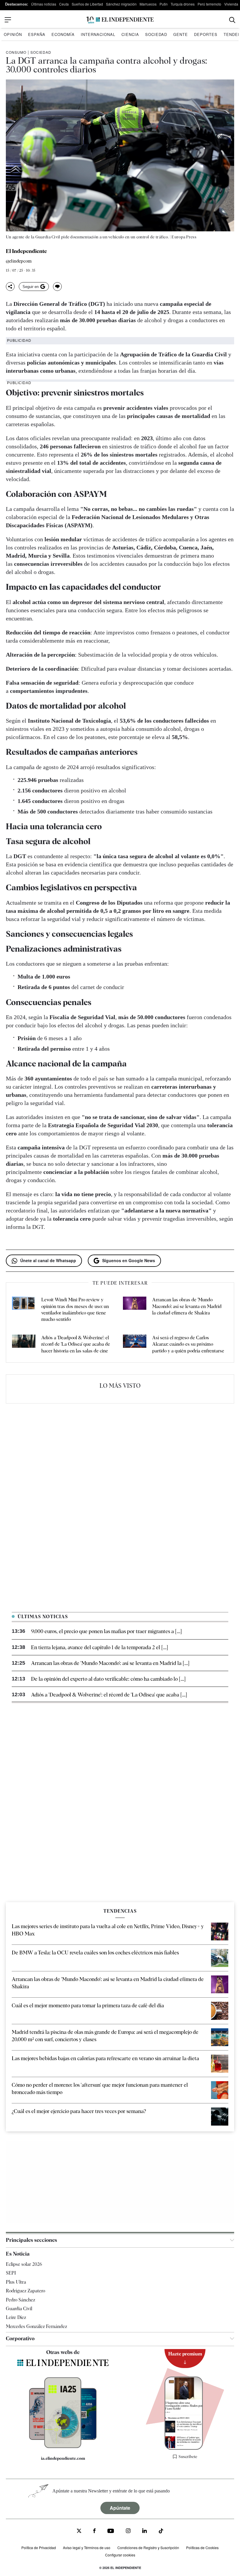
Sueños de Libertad (87, 4)
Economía (63, 34)
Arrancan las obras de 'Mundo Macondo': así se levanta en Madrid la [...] (110, 1663)
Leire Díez (16, 2317)
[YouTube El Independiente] (111, 2531)
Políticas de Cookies (202, 2548)
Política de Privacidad (39, 2548)
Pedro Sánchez (20, 2300)
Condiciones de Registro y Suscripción (148, 2548)
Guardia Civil (19, 2309)
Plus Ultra (16, 2282)
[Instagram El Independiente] (128, 2531)
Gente (181, 34)
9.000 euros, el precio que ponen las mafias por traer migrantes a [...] (106, 1631)
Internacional (98, 34)
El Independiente (26, 251)
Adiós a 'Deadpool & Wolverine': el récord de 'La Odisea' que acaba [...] (109, 1695)
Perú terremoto (209, 4)
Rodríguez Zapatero (25, 2291)
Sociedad (156, 34)
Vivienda (231, 4)
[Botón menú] (8, 20)
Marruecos (148, 4)
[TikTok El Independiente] (161, 2532)
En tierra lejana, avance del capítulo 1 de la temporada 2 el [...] (100, 1647)
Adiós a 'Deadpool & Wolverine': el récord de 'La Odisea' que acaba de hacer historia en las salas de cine (76, 1344)
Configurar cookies (120, 2555)
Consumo (16, 52)
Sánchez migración (121, 4)
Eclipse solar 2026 (24, 2264)
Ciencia (130, 34)
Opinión (13, 34)
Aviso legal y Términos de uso (87, 2548)
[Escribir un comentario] (57, 287)
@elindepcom (19, 261)
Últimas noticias (44, 4)
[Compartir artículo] (10, 287)
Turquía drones (183, 4)
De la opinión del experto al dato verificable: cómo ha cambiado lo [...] (108, 1679)
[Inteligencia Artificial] (63, 2447)
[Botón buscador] (232, 20)
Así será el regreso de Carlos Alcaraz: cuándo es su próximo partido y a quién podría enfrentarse (188, 1344)
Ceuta (64, 4)
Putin (164, 4)
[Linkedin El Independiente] (145, 2531)
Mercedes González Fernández (36, 2326)
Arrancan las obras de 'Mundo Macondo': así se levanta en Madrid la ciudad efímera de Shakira (187, 1306)
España (37, 34)
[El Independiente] (120, 20)
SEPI (11, 2273)
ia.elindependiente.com (63, 2458)
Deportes (206, 34)
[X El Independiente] (79, 2531)
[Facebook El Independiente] (94, 2531)
